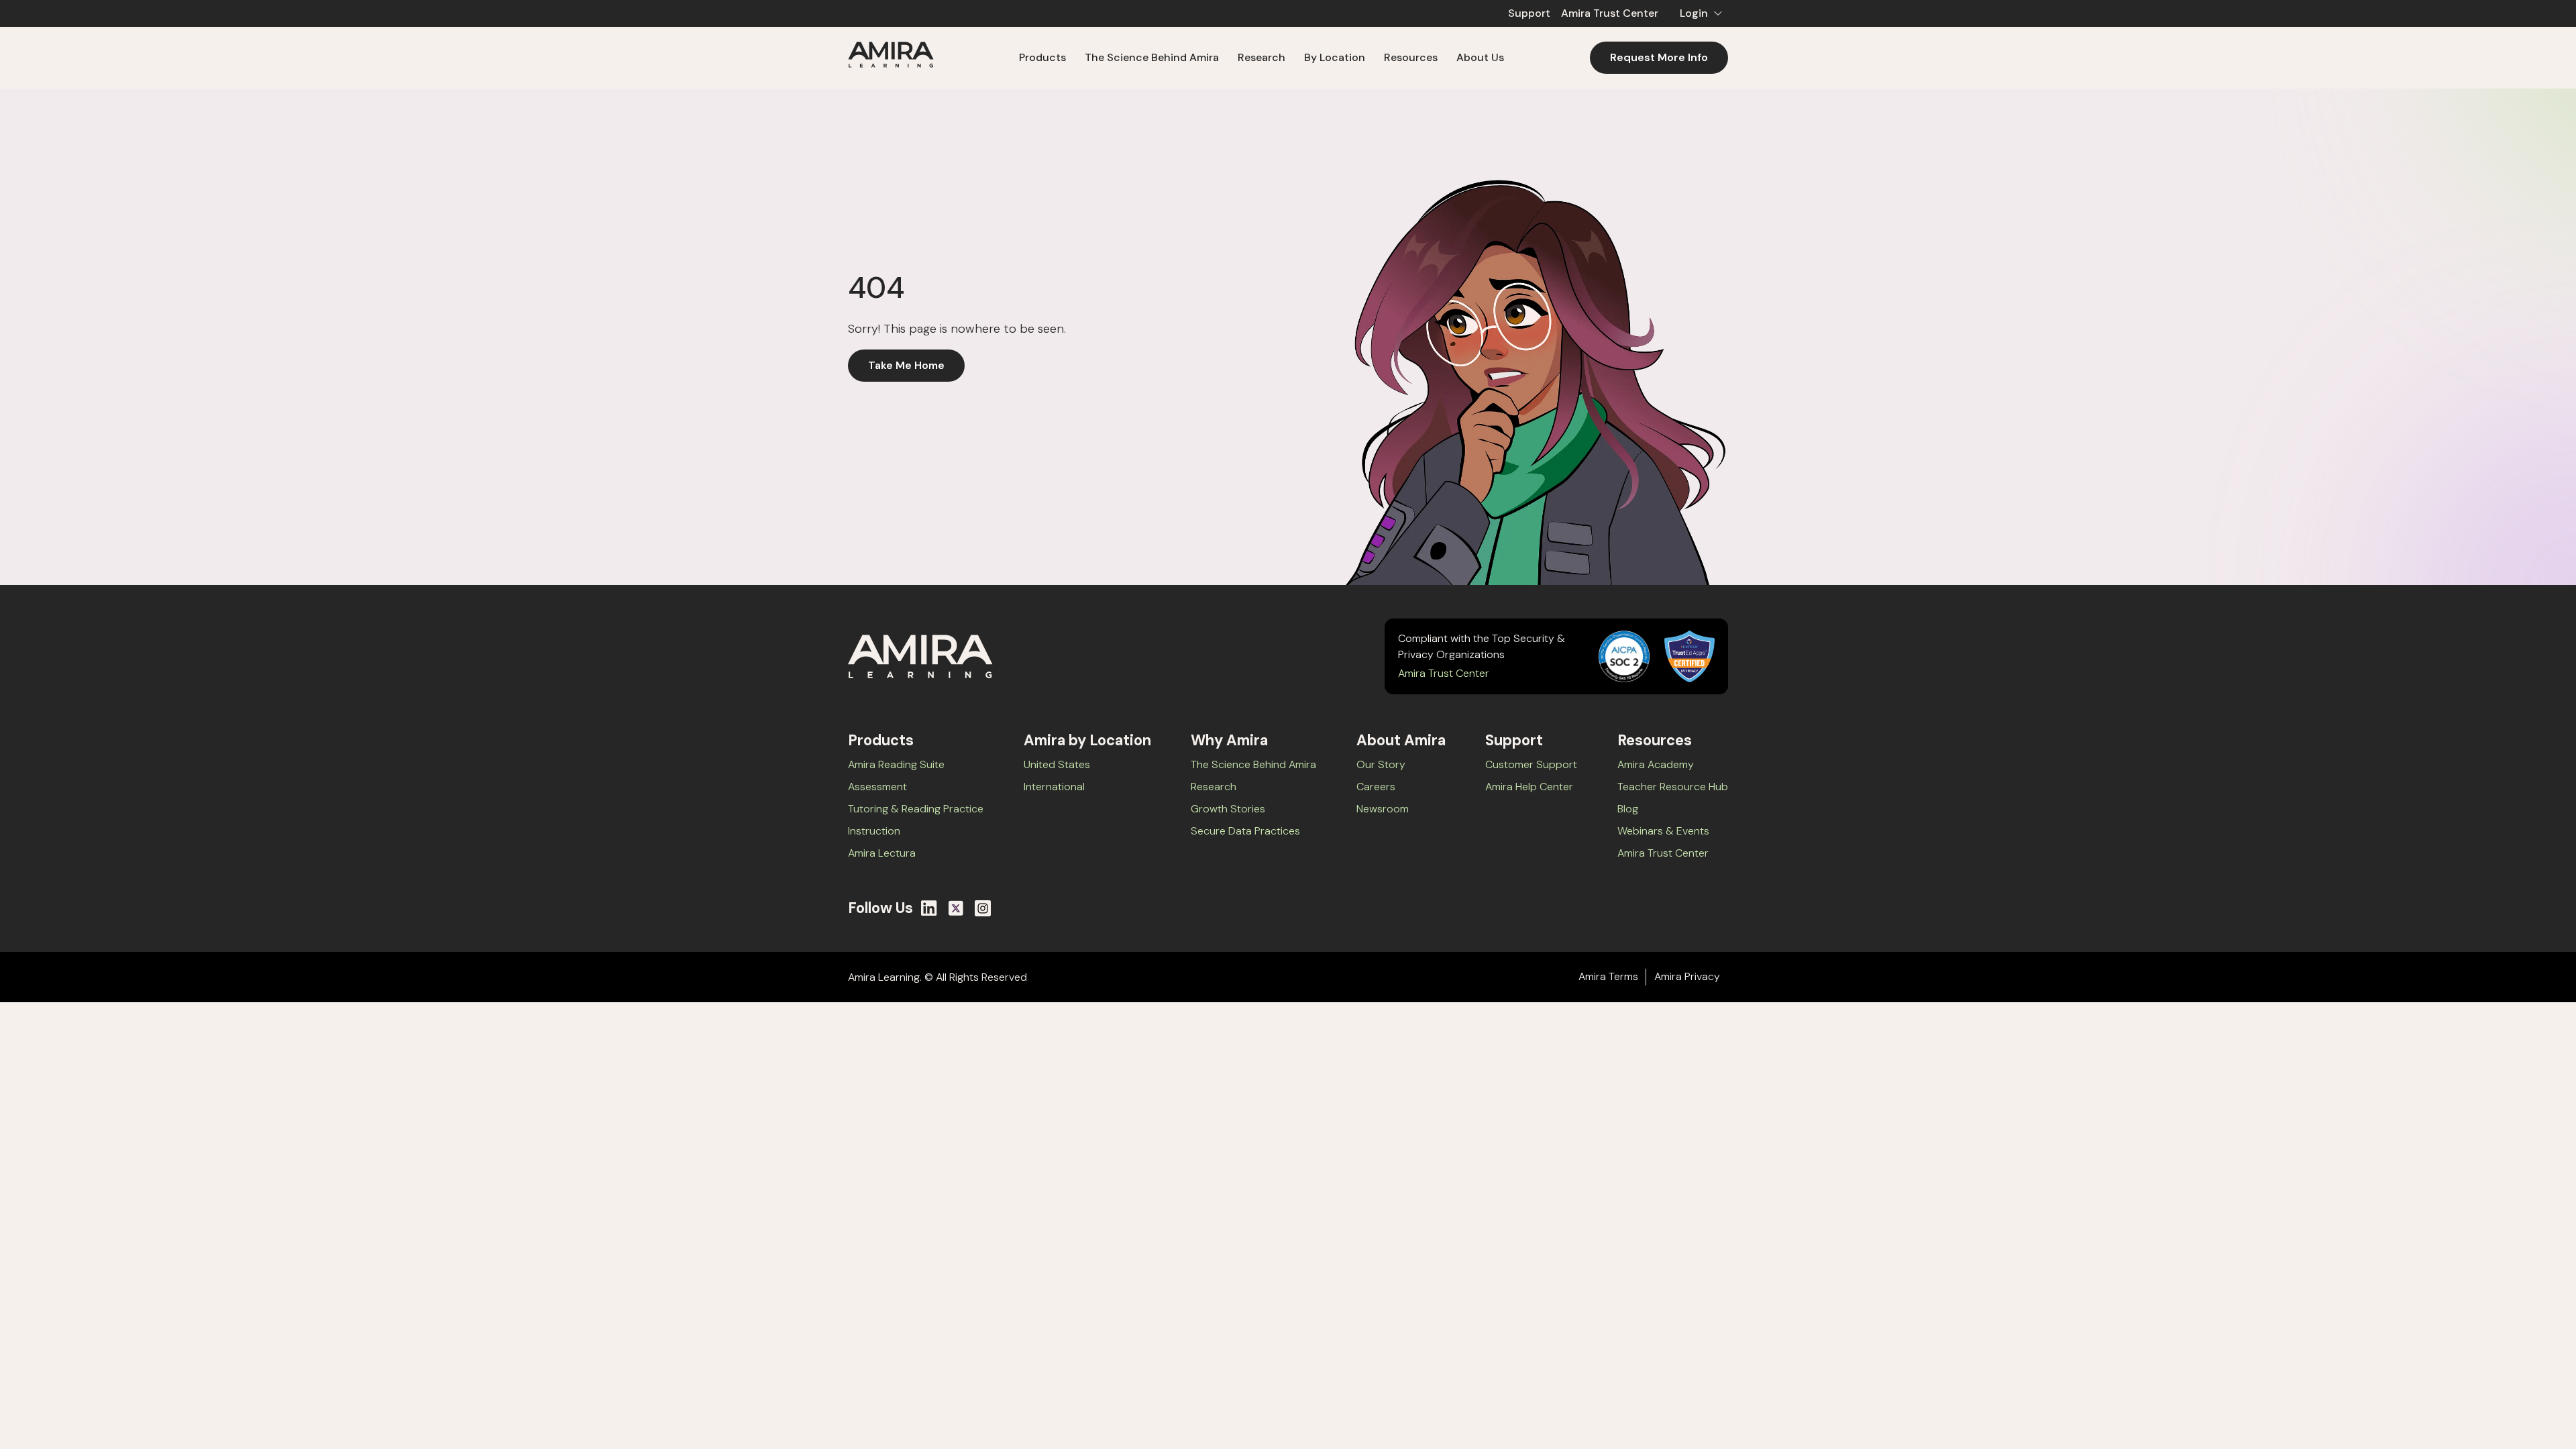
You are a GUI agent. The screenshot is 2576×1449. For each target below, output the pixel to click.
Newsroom (1383, 809)
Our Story (1381, 764)
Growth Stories (1228, 809)
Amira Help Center (1529, 787)
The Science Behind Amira (1152, 57)
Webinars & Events (1663, 831)
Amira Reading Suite (896, 764)
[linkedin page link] (929, 908)
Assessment (877, 787)
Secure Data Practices (1245, 831)
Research (1214, 787)
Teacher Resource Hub (1673, 787)
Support (1529, 13)
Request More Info (1659, 57)
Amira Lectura (882, 853)
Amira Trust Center (1610, 13)
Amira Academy (1656, 764)
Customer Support (1531, 764)
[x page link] (956, 908)
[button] (1699, 13)
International (1054, 787)
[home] (891, 57)
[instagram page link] (983, 908)
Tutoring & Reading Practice (916, 809)
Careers (1376, 787)
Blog (1628, 809)
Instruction (874, 831)
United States (1057, 764)
